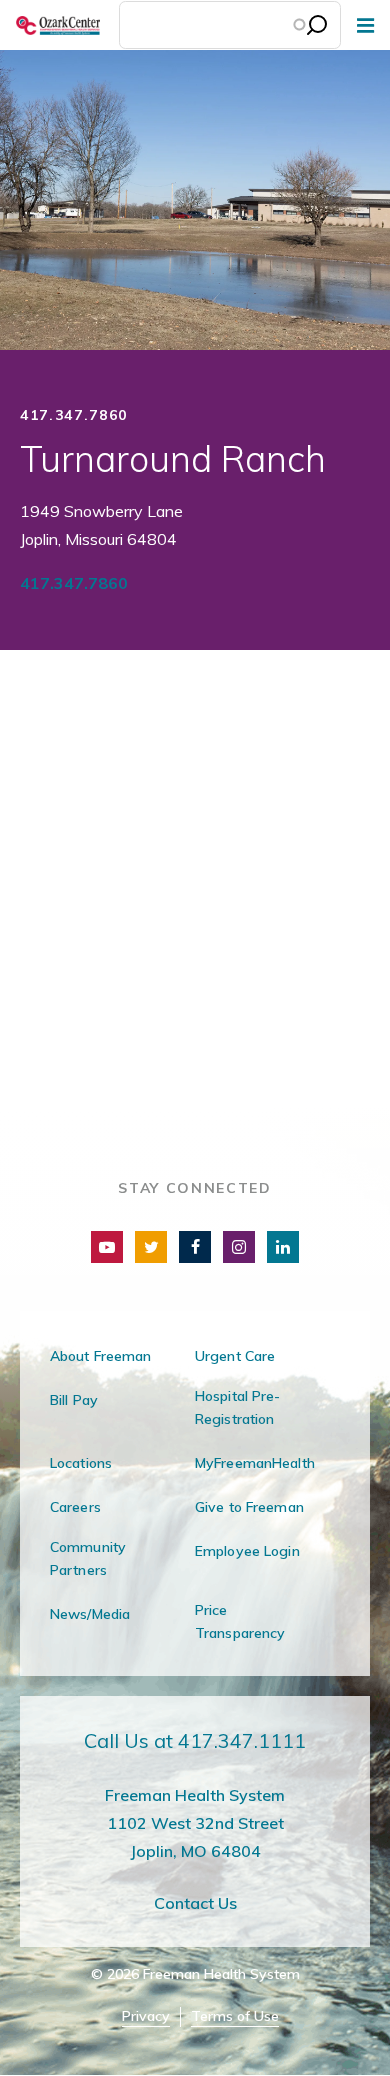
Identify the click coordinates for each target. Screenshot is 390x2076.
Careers (75, 1507)
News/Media (90, 1614)
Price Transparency (240, 1621)
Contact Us (195, 1903)
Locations (81, 1463)
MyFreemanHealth (255, 1463)
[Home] (50, 25)
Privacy (146, 2016)
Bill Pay (74, 1400)
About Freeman (101, 1356)
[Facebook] (195, 1247)
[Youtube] (107, 1247)
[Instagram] (239, 1247)
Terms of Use (235, 2016)
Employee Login (247, 1551)
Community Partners (88, 1558)
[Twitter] (151, 1247)
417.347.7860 (74, 583)
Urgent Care (235, 1356)
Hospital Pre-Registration (238, 1407)
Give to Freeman (249, 1507)
